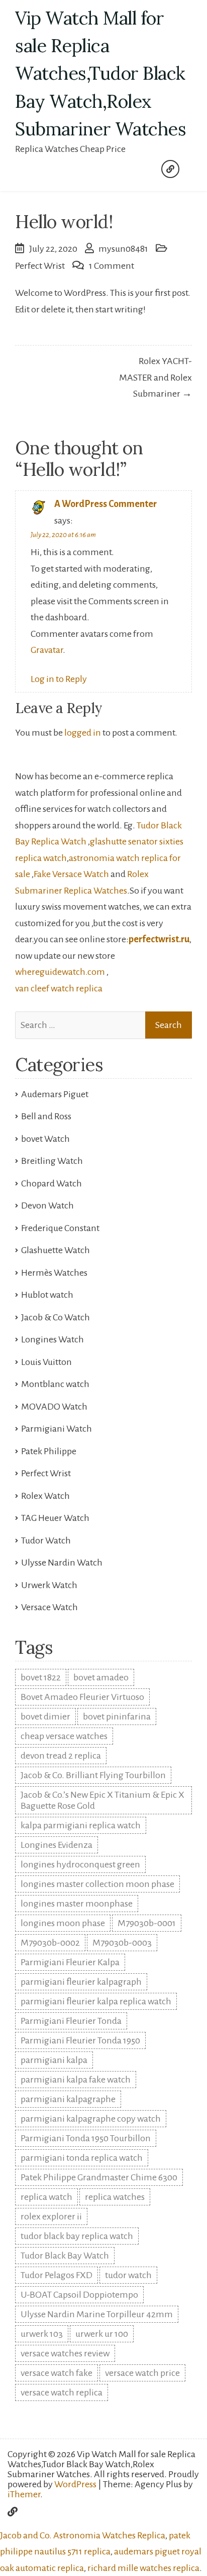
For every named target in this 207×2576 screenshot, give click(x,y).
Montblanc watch (55, 1384)
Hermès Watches (54, 1273)
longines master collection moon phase (97, 1884)
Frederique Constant (60, 1228)
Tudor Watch (46, 1540)
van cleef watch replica (59, 988)
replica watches (115, 2197)
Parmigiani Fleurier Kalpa (70, 1962)
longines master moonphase (77, 1904)
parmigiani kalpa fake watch (76, 2080)
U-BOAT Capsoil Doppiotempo (79, 2295)
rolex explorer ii (51, 2216)
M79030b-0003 (122, 1943)
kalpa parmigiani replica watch (81, 1825)
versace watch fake (57, 2373)
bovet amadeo (101, 1677)
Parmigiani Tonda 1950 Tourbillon (86, 2138)
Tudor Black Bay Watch (65, 2256)
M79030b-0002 (50, 1943)
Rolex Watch (45, 1496)
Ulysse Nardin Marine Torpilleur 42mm (97, 2314)
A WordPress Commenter (106, 504)
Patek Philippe (49, 1451)
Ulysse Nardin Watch (62, 1563)
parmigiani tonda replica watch (82, 2158)
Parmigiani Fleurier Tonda (71, 2021)
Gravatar (47, 650)
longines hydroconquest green (80, 1864)
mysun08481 (123, 249)
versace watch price (142, 2373)
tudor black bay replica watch (77, 2236)
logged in (83, 733)
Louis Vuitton (46, 1362)
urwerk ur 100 (102, 2334)
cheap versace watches (64, 1736)
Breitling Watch (52, 1161)
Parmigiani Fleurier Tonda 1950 (80, 2040)
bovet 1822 (41, 1677)
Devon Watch (47, 1206)
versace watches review (65, 2353)
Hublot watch (47, 1295)
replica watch (46, 2197)
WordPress (75, 2484)
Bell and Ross (46, 1116)
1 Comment (112, 266)
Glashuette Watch (56, 1250)
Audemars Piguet (55, 1094)
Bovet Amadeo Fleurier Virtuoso (82, 1697)
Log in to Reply (59, 679)
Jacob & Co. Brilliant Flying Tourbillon (93, 1775)
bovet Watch (45, 1139)
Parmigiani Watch (57, 1429)
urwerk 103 (42, 2334)
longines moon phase (63, 1923)
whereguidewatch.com (60, 972)
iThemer (24, 2494)
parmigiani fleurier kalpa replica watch (96, 2001)
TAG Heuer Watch (55, 1518)
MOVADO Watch (54, 1407)
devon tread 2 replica (61, 1756)
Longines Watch (53, 1339)
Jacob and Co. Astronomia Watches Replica (83, 2535)
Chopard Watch (51, 1183)
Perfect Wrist (40, 266)
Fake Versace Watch (71, 874)
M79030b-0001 (147, 1923)
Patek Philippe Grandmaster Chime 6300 (99, 2177)
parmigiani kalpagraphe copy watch (91, 2119)
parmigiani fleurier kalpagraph (81, 1982)
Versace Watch (49, 1607)
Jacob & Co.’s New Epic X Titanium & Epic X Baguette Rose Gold (102, 1800)
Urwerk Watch (49, 1585)
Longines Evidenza (57, 1845)
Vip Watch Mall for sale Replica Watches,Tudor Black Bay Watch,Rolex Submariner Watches (100, 73)
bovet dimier (45, 1716)
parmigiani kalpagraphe (68, 2099)
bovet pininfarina (117, 1716)
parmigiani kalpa (54, 2060)
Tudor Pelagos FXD (57, 2275)
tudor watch (128, 2275)
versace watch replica (62, 2392)
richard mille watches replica (143, 2568)
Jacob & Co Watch (56, 1317)
